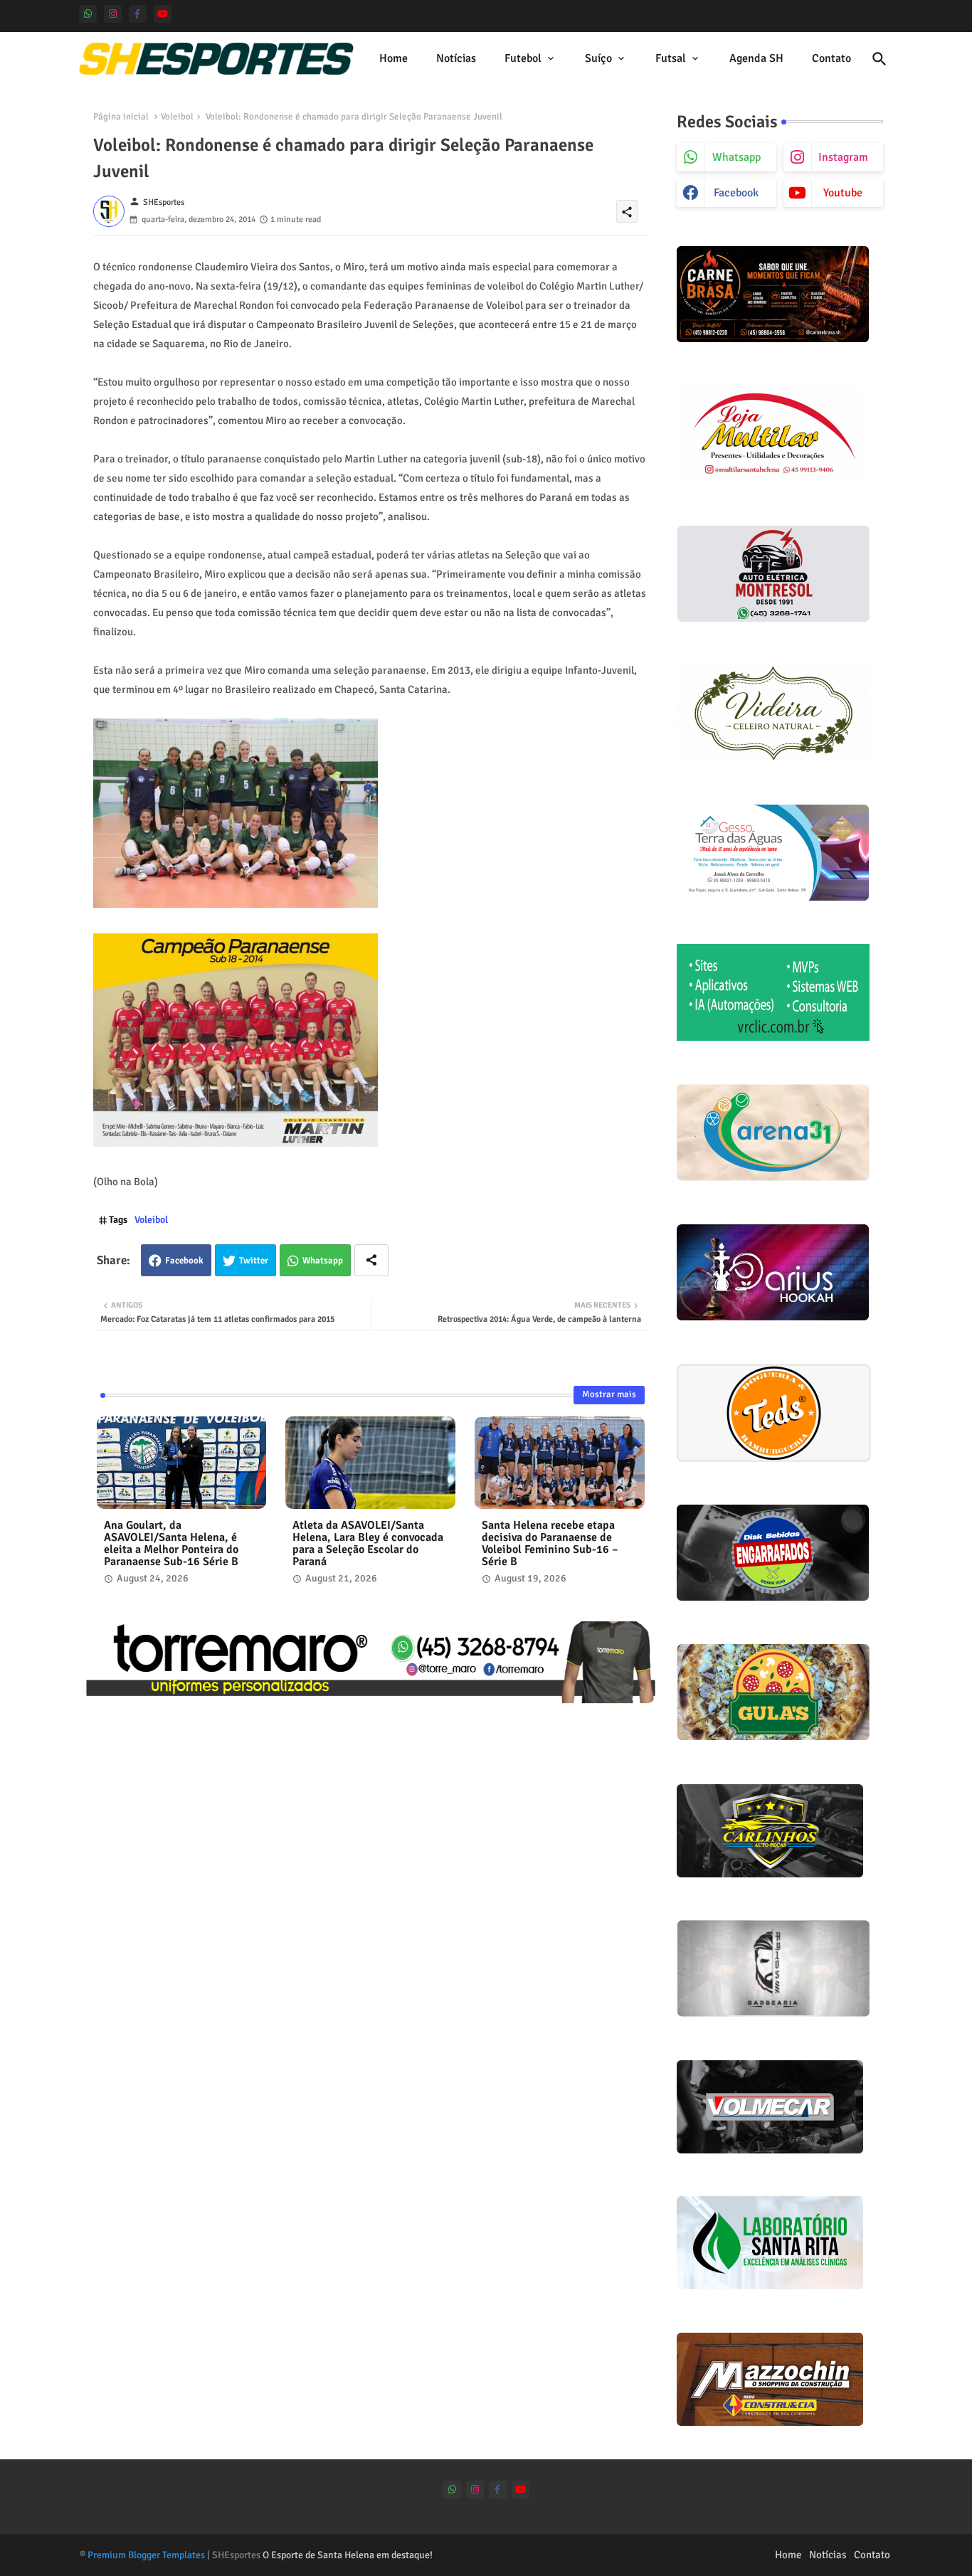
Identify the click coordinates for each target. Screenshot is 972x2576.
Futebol (523, 58)
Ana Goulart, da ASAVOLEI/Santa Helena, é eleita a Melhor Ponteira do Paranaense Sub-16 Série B (171, 1544)
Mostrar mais (609, 1394)
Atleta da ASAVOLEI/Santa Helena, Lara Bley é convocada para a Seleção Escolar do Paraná (368, 1544)
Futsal (671, 58)
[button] (879, 59)
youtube (843, 193)
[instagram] (113, 14)
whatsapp (736, 157)
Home (393, 58)
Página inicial (121, 117)
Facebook (184, 1261)
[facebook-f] (138, 14)
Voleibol (177, 117)
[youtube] (163, 14)
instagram (843, 157)
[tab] (393, 59)
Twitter (254, 1261)
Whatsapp (323, 1261)
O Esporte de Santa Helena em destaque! (348, 2555)
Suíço (598, 58)
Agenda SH (756, 58)
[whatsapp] (88, 14)
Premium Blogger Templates (146, 2555)
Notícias (456, 58)
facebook (736, 193)
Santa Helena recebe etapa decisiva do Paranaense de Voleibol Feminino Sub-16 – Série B (550, 1544)
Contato (831, 58)
